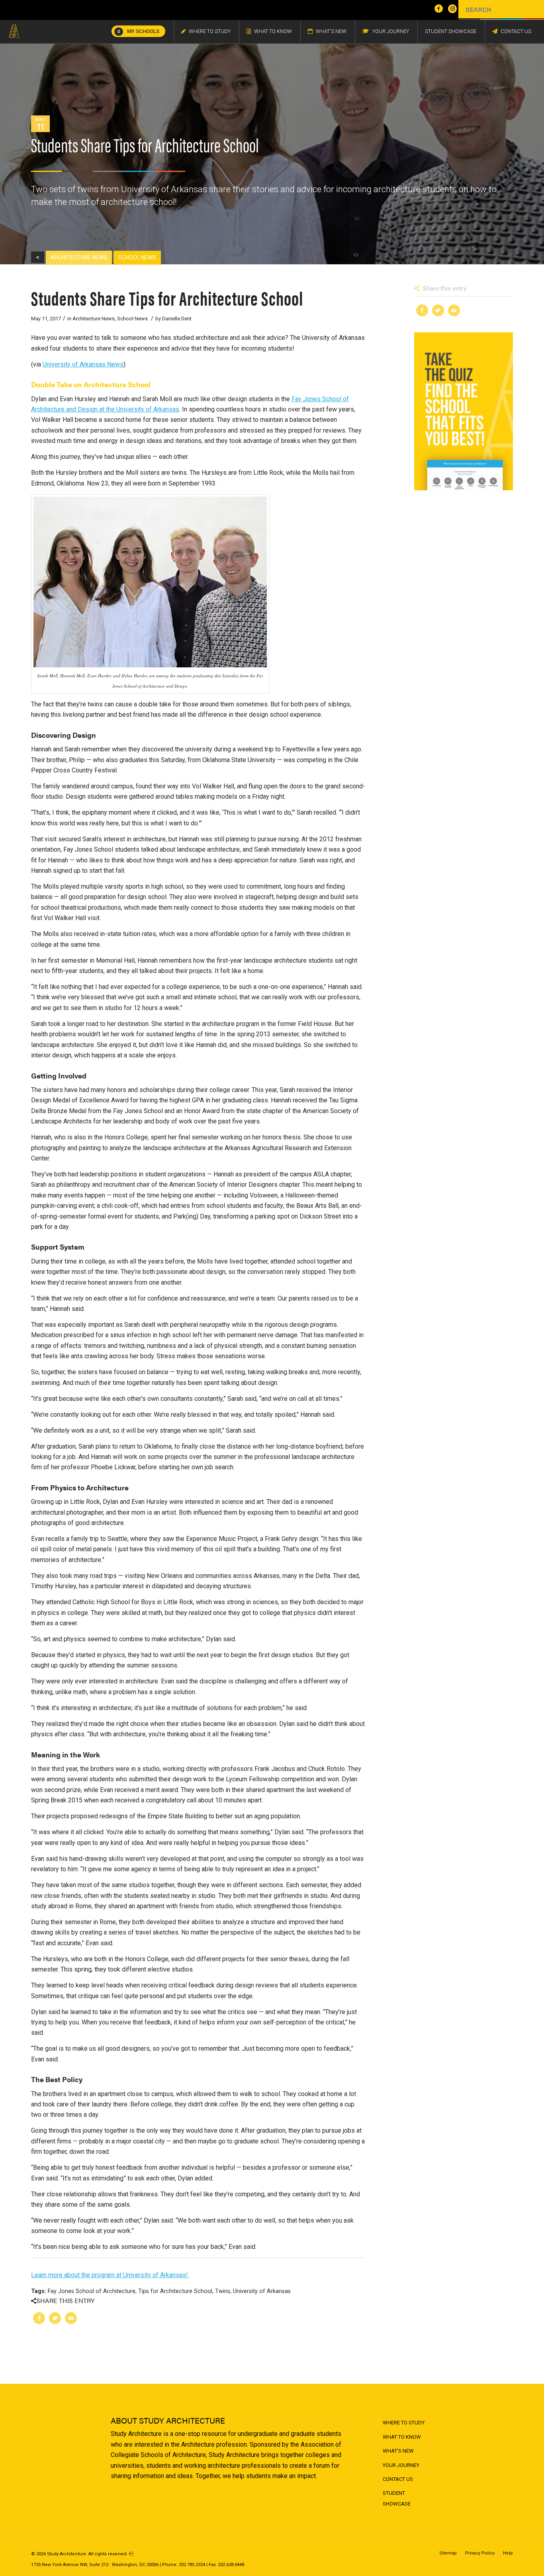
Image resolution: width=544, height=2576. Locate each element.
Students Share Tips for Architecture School (167, 297)
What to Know (402, 2437)
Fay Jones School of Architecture (92, 2291)
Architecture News (94, 319)
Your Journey (401, 2465)
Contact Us (398, 2479)
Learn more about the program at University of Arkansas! (110, 2275)
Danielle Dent (177, 319)
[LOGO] (14, 31)
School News (132, 319)
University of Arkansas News (83, 364)
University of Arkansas (262, 2291)
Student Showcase (397, 2498)
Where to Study (404, 2423)
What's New (398, 2451)
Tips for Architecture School (175, 2291)
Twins (223, 2291)
